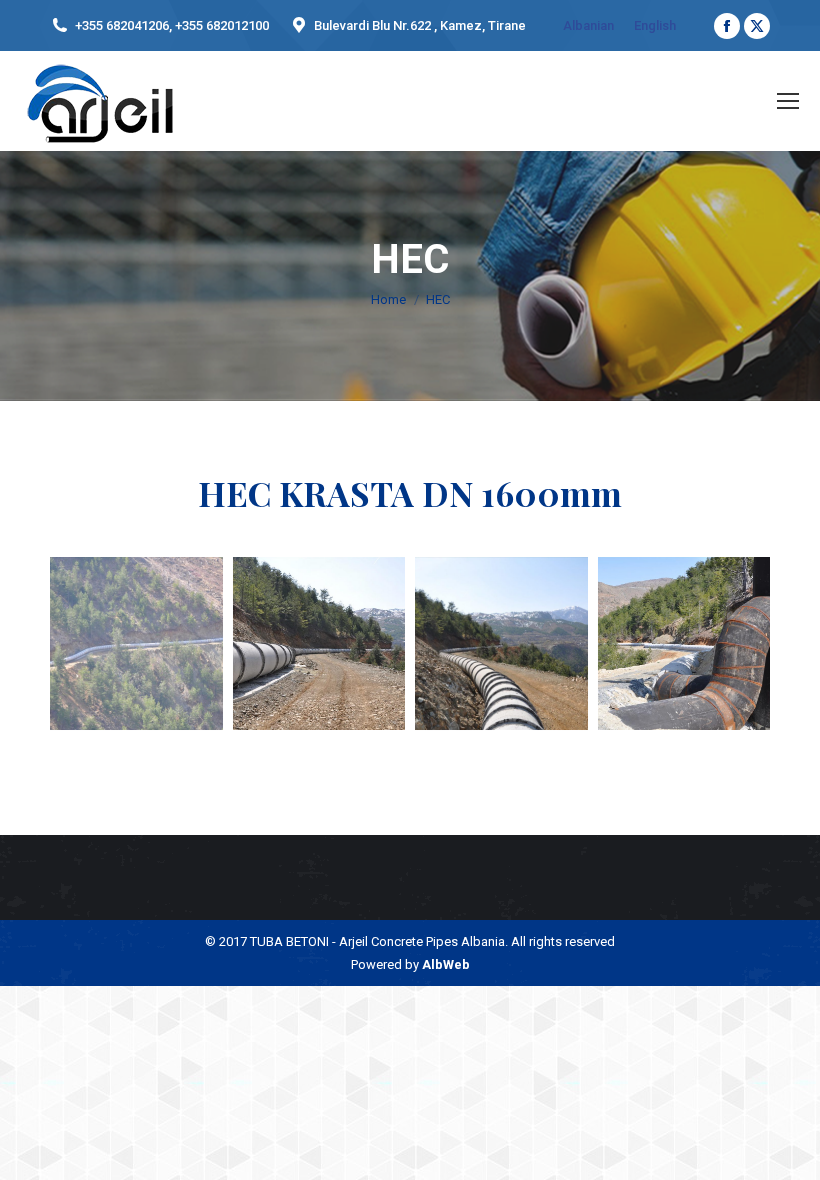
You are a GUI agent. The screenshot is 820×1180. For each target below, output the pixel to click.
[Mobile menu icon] (788, 101)
